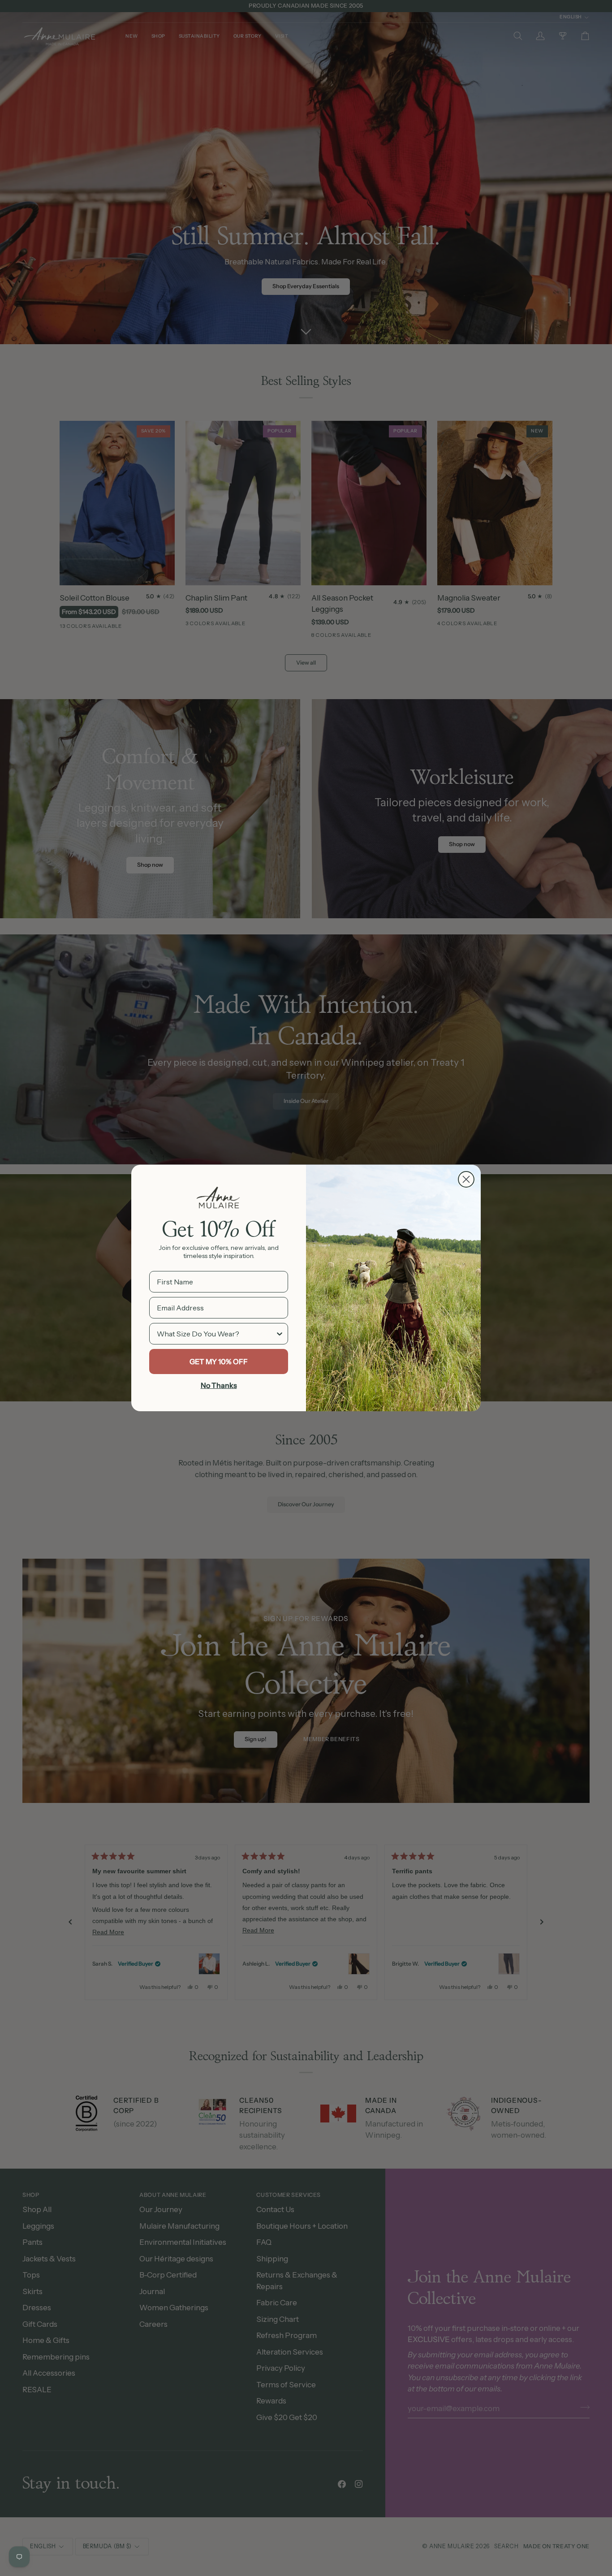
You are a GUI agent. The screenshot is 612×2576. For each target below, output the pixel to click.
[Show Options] (280, 1334)
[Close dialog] (466, 1179)
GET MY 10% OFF (219, 1361)
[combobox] (216, 1334)
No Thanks (219, 1385)
